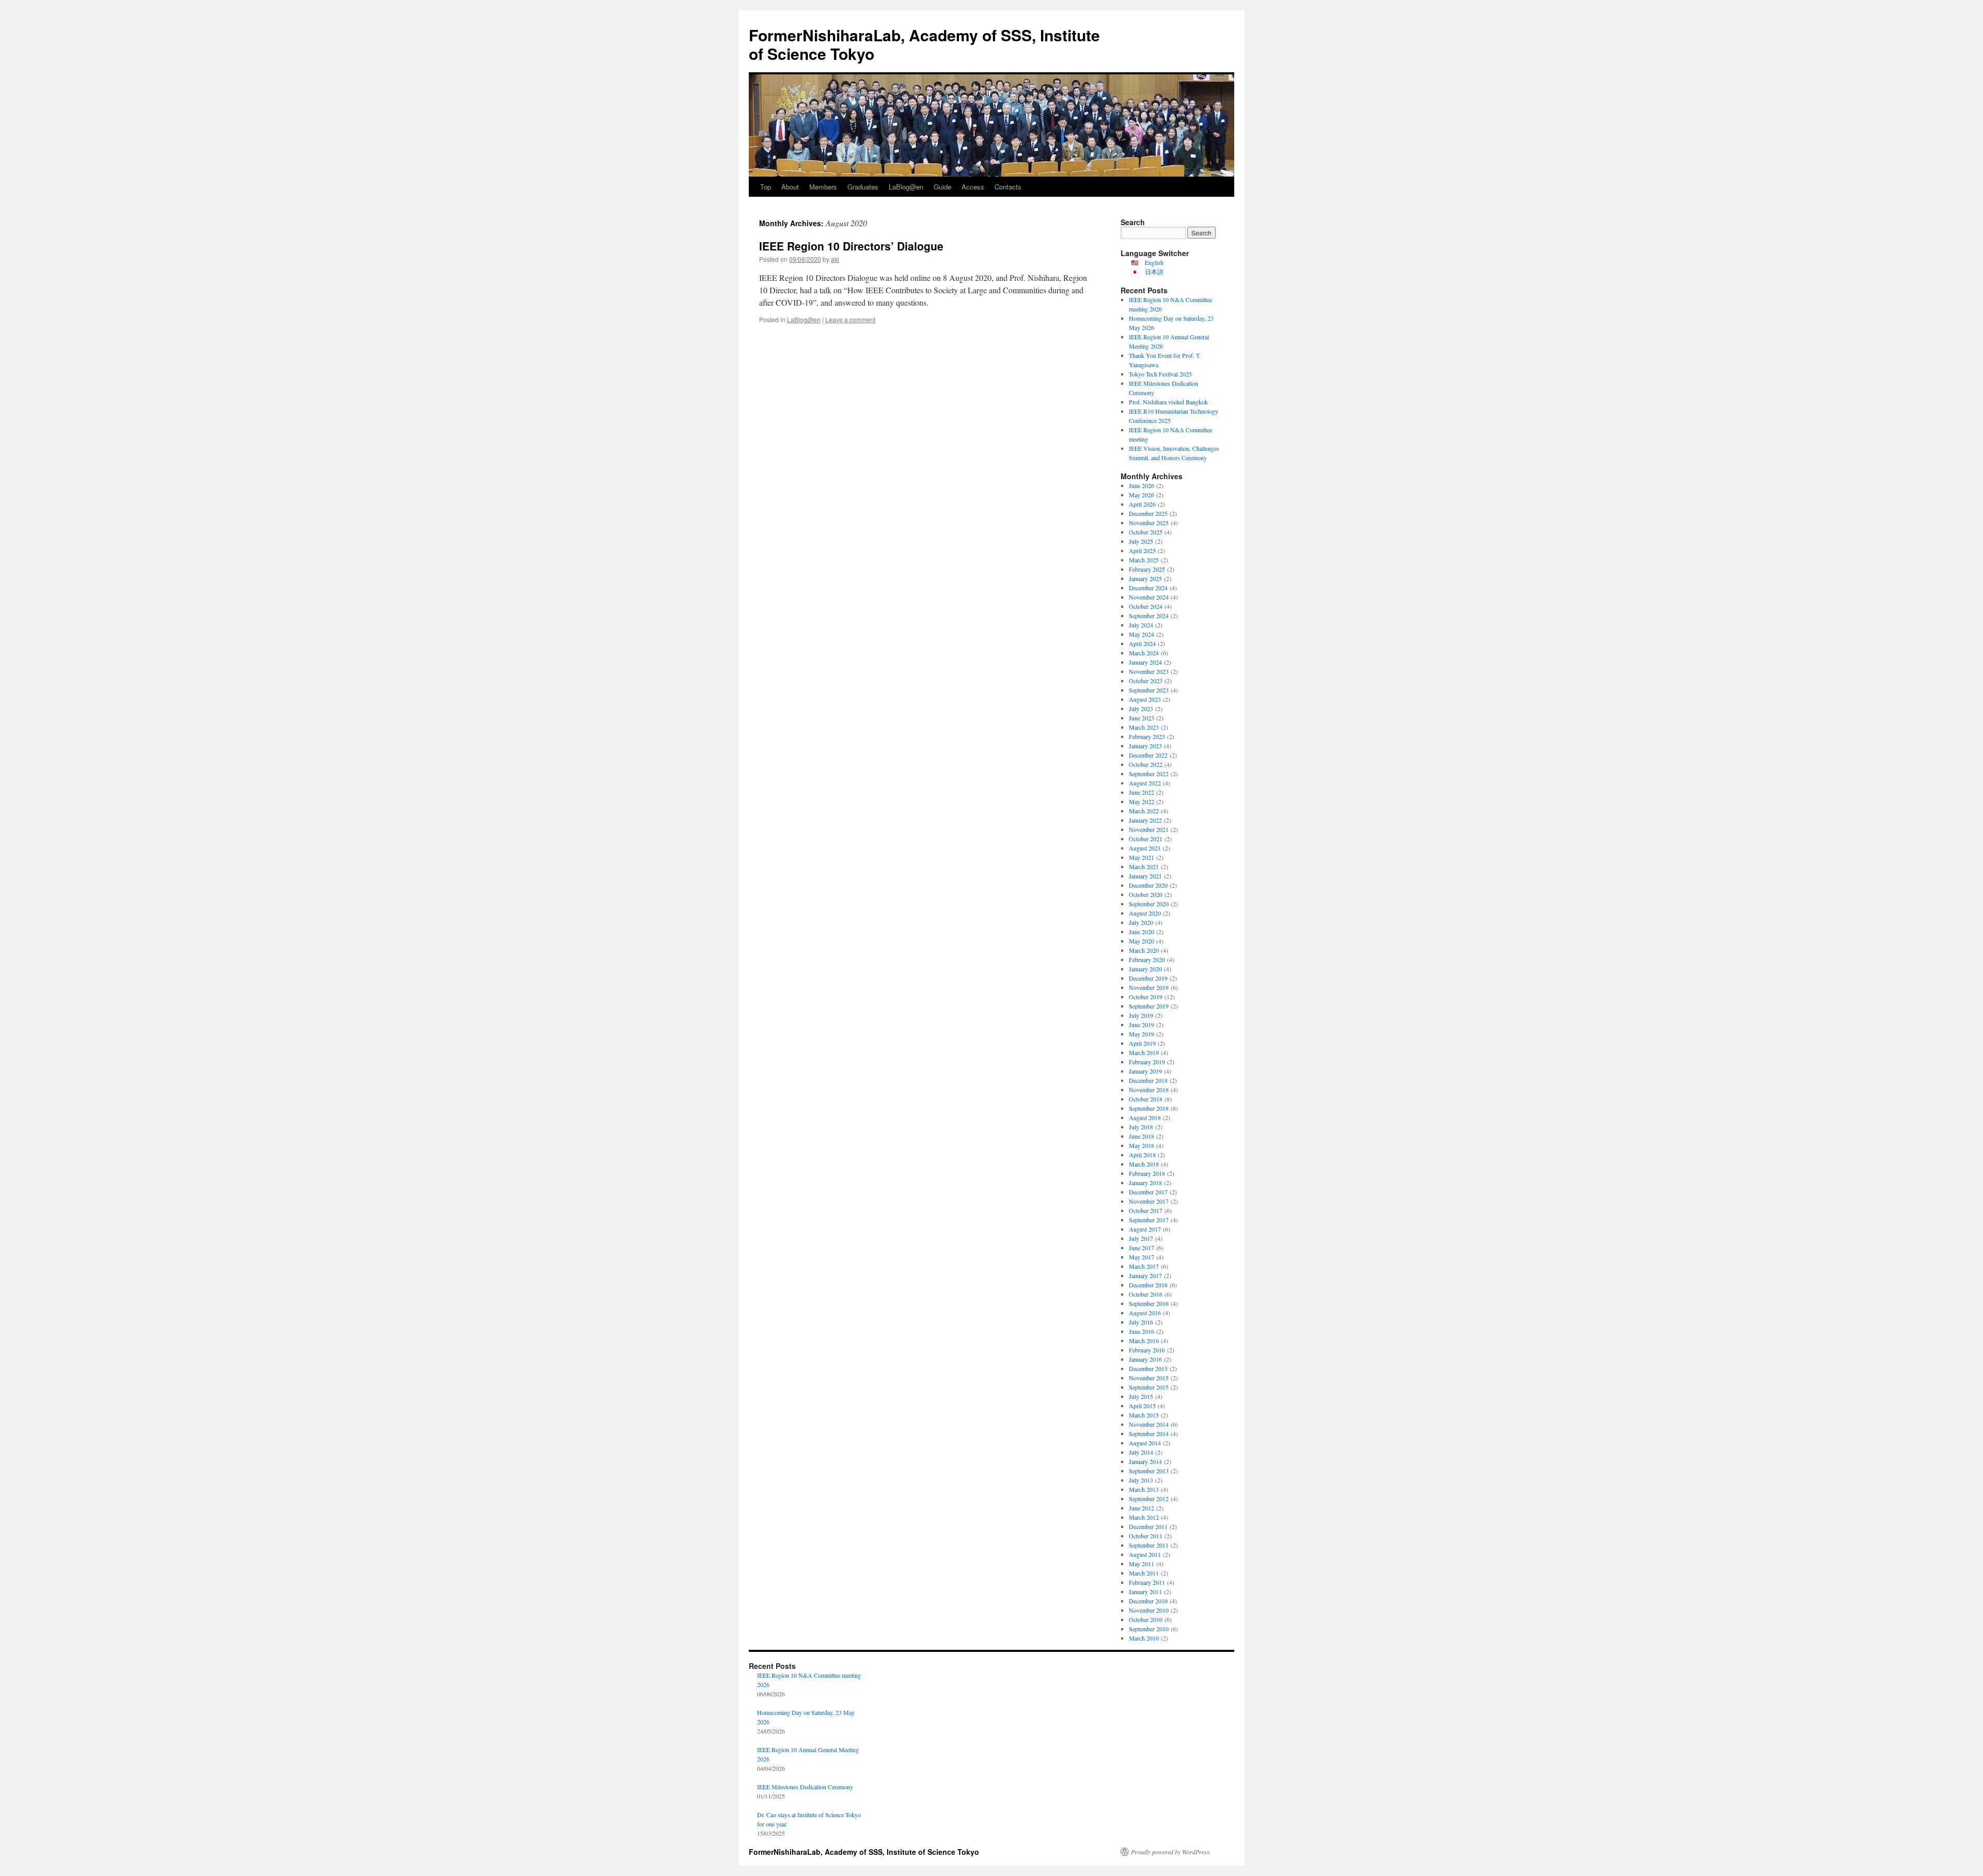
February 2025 (1147, 569)
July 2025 (1141, 541)
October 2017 (1146, 1210)
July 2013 (1141, 1480)
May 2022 (1142, 801)
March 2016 (1144, 1341)
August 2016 (1145, 1313)
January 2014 (1145, 1461)
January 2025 (1145, 578)
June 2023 (1142, 718)
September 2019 (1149, 1006)
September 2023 (1149, 690)
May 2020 (1142, 941)
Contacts (1008, 187)
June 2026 (1142, 485)
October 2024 (1146, 606)
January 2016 (1145, 1359)
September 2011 (1149, 1545)
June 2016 (1142, 1331)
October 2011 (1146, 1536)
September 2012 (1149, 1499)
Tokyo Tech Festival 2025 (1160, 374)
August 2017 (1145, 1229)
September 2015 (1149, 1387)
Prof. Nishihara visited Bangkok (1168, 402)
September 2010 (1149, 1629)
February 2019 (1147, 1062)
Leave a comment (850, 319)
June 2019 (1142, 1024)
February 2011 (1147, 1582)
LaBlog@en (906, 187)
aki (835, 259)
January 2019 (1145, 1071)
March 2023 (1144, 727)
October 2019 (1146, 997)
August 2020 (1145, 913)
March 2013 (1144, 1489)
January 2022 (1145, 820)
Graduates (863, 187)
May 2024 (1142, 634)
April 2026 (1142, 504)
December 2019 (1148, 978)
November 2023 (1149, 671)
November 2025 (1149, 523)
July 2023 (1141, 708)
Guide (942, 187)
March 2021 (1144, 866)
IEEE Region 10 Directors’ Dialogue (851, 246)
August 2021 (1145, 848)
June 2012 (1142, 1508)
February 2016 (1147, 1350)
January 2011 (1145, 1591)
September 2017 (1149, 1220)
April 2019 (1142, 1043)
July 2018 (1141, 1127)
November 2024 (1149, 597)
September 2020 (1149, 904)
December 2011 (1148, 1526)
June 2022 (1142, 792)
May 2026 (1142, 495)
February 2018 (1147, 1173)
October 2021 (1146, 839)
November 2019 (1149, 987)
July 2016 (1141, 1322)
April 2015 (1142, 1406)
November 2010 (1149, 1610)
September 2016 (1149, 1303)
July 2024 (1141, 625)
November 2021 (1149, 829)
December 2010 (1148, 1601)
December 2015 (1148, 1368)
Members (823, 187)
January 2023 (1145, 746)
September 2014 (1149, 1433)
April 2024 (1142, 643)
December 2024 (1148, 588)
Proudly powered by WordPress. (1171, 1852)
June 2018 (1142, 1136)
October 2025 (1146, 532)
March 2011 (1144, 1573)
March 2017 (1144, 1266)
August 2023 (1145, 699)
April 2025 (1142, 550)
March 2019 (1144, 1052)
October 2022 (1146, 764)
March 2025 (1144, 560)
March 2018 (1144, 1164)
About (790, 187)
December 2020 (1148, 885)
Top (766, 187)
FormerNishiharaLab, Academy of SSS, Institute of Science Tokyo (924, 44)
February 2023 (1147, 736)
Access (973, 187)
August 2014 (1145, 1443)
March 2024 (1144, 653)
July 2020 (1141, 922)
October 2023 (1146, 681)
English (1154, 262)
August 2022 (1145, 783)
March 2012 (1144, 1517)
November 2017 (1149, 1201)
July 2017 (1141, 1238)
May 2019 (1142, 1034)
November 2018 (1149, 1090)
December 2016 (1148, 1285)
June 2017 (1142, 1248)
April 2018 (1142, 1155)
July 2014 (1141, 1452)
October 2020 (1146, 894)
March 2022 (1144, 811)
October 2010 (1146, 1619)
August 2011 (1145, 1554)
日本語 (1154, 272)
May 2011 (1142, 1564)
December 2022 (1148, 755)
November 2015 (1149, 1378)
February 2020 (1147, 959)
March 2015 (1144, 1415)
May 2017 (1142, 1257)
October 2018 (1146, 1099)
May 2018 (1142, 1145)
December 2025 (1148, 513)
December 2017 (1148, 1192)
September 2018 (1149, 1108)
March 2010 (1144, 1638)
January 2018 (1145, 1183)
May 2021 (1142, 857)
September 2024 (1149, 616)
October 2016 (1146, 1294)
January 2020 (1145, 969)
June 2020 (1142, 932)
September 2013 (1149, 1471)
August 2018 (1145, 1117)
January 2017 (1145, 1275)
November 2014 (1149, 1424)
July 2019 (1141, 1015)
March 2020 (1144, 950)
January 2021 (1145, 876)
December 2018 (1148, 1080)
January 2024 (1145, 662)
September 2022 (1149, 774)
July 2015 (1141, 1396)
